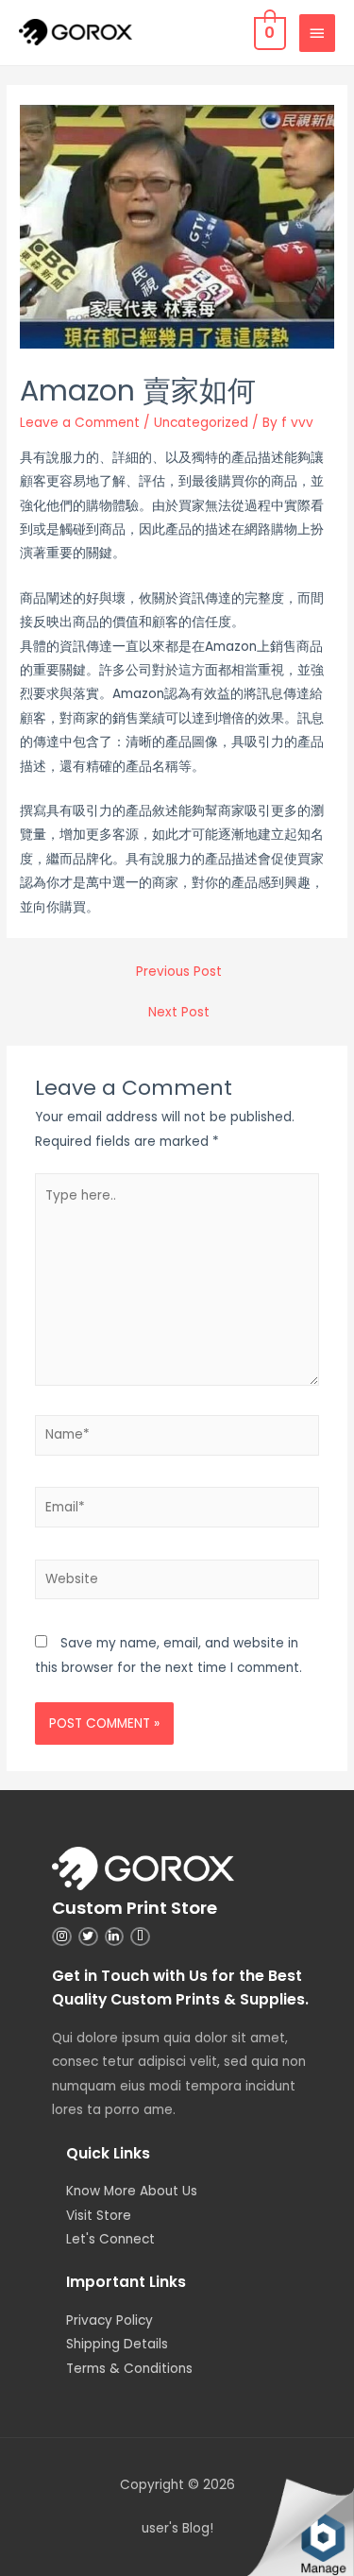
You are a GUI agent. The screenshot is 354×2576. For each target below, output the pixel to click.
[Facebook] (140, 1937)
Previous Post (179, 972)
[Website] (177, 1584)
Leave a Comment (80, 423)
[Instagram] (62, 1937)
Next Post (179, 1012)
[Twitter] (88, 1937)
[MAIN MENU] (317, 33)
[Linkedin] (115, 1937)
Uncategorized (201, 423)
